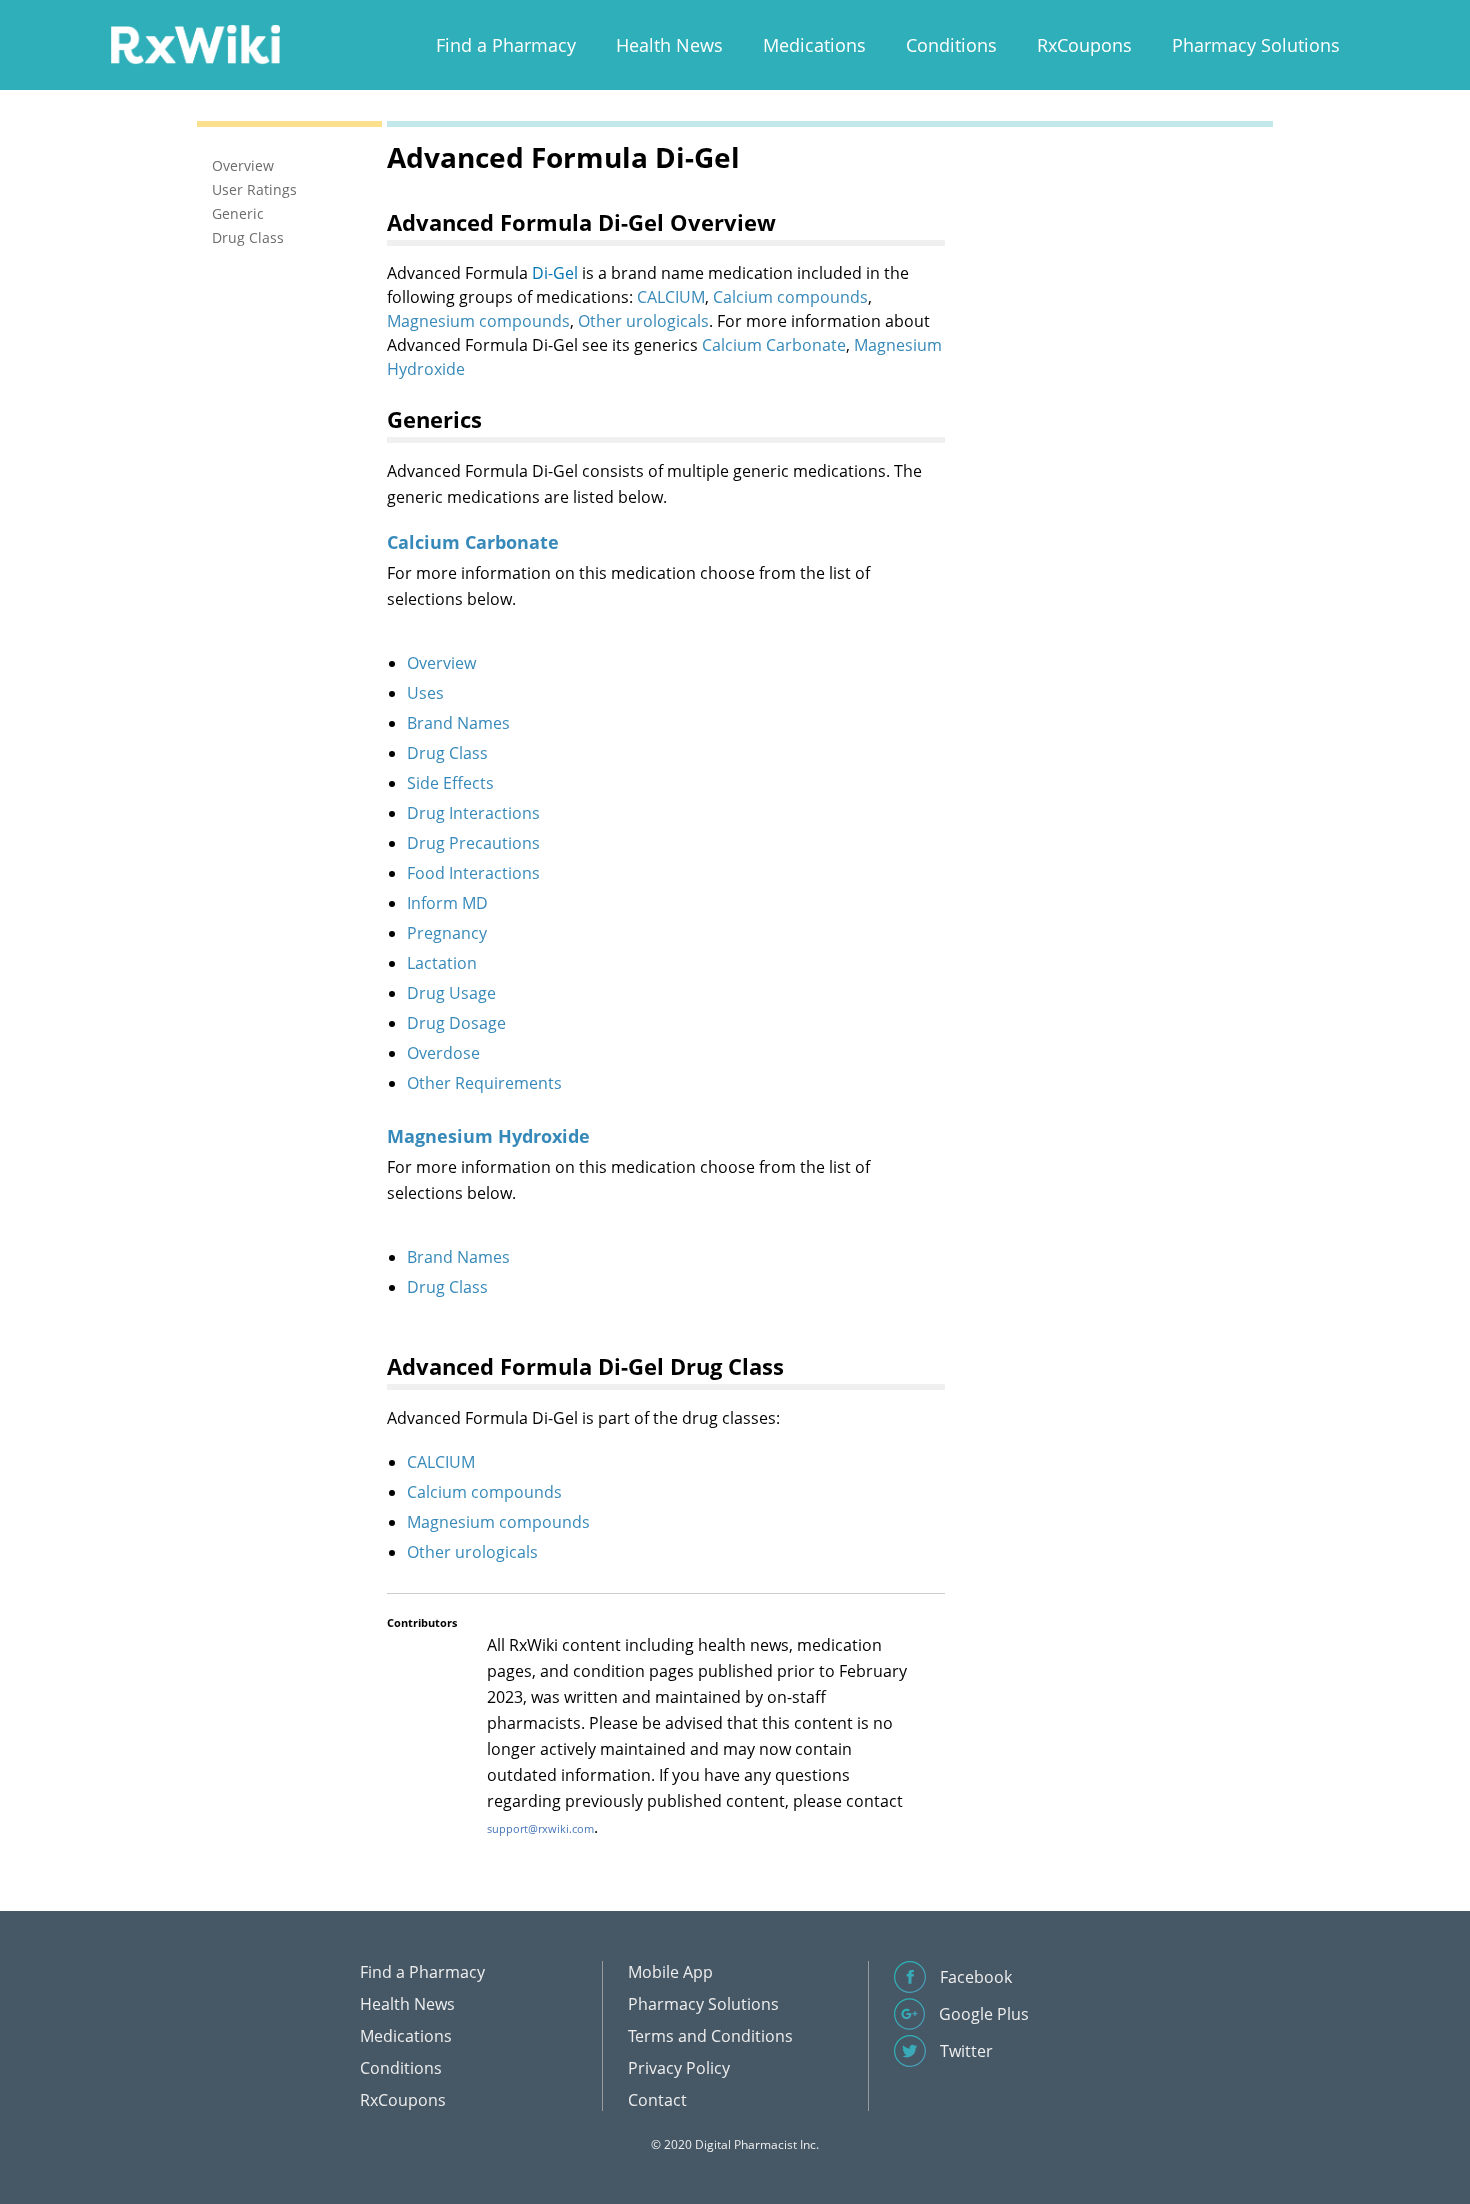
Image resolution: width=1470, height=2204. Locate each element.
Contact (657, 2100)
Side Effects (450, 783)
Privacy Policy (679, 2068)
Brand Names (458, 723)
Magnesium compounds (478, 321)
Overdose (443, 1053)
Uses (425, 693)
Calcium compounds (790, 297)
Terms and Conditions (710, 2036)
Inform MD (447, 903)
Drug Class (447, 753)
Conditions (951, 45)
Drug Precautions (473, 843)
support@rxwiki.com (540, 1828)
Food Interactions (473, 873)
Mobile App (670, 1972)
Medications (814, 45)
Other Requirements (484, 1083)
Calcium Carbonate (774, 345)
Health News (669, 45)
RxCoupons (1084, 45)
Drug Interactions (473, 813)
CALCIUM (671, 297)
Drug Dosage (456, 1023)
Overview (441, 663)
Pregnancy (447, 933)
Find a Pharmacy (506, 45)
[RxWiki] (195, 43)
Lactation (442, 963)
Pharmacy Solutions (1256, 45)
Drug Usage (451, 993)
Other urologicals (643, 321)
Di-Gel (555, 273)
